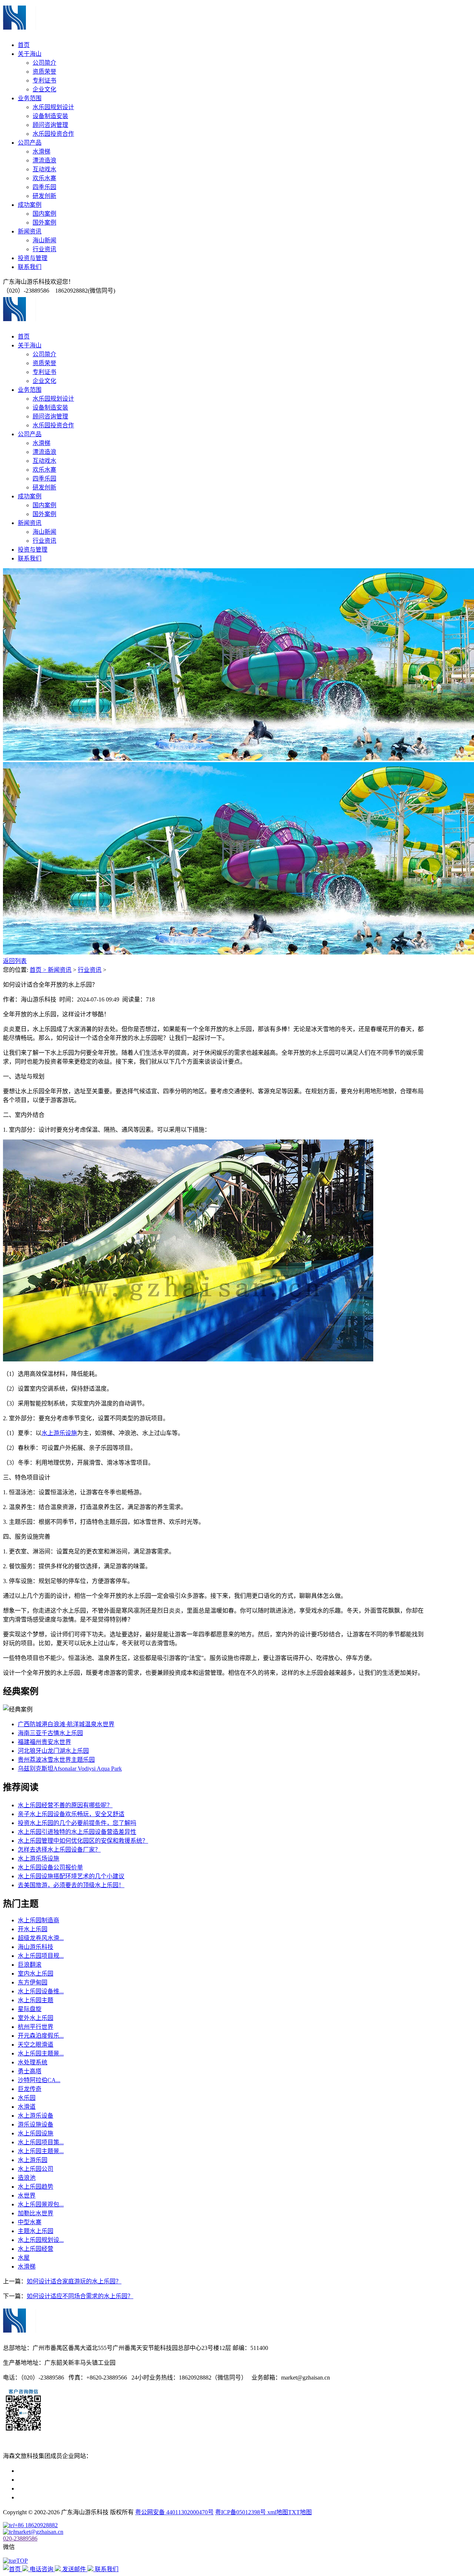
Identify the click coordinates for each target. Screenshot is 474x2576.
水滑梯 (41, 151)
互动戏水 (44, 169)
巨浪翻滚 (30, 1965)
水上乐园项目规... (41, 1956)
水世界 (27, 2196)
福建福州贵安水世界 (44, 1742)
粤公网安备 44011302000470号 (174, 2512)
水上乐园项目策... (41, 2142)
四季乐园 (44, 187)
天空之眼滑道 (36, 2045)
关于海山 (30, 54)
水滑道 (27, 2107)
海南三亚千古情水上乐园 (50, 1733)
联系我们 (30, 267)
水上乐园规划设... (41, 2240)
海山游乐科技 (36, 1947)
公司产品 (30, 143)
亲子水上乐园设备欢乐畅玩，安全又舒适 (71, 1814)
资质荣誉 (44, 72)
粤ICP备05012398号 (241, 2512)
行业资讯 (44, 249)
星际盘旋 (30, 2009)
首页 (24, 45)
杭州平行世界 (36, 2027)
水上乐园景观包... (41, 2204)
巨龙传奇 (30, 2089)
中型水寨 (30, 2222)
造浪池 (27, 2178)
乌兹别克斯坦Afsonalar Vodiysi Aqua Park (70, 1769)
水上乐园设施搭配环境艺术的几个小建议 (71, 1876)
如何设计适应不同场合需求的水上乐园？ (80, 2296)
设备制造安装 (50, 116)
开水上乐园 (33, 1929)
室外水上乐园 (36, 2018)
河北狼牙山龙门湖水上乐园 (53, 1751)
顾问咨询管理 (50, 125)
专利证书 (44, 80)
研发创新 (44, 196)
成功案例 (30, 205)
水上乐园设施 (36, 2133)
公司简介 (44, 63)
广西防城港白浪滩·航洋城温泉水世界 (66, 1724)
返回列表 (15, 961)
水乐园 (27, 2098)
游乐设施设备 (36, 2124)
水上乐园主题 (36, 2000)
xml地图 (278, 2512)
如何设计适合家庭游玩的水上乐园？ (74, 2281)
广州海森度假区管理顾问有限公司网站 (68, 2471)
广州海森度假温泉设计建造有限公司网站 (71, 2489)
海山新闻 (44, 240)
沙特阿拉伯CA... (39, 2080)
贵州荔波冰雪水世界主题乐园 (56, 1760)
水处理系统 (33, 2062)
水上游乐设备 (36, 2116)
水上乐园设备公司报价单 (50, 1867)
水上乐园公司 (36, 2169)
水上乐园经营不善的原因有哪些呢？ (65, 1805)
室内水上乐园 (36, 1974)
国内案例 (44, 214)
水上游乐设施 (59, 1433)
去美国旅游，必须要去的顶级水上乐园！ (71, 1885)
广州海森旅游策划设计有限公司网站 (65, 2497)
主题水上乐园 (36, 2231)
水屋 (24, 2258)
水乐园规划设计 (53, 107)
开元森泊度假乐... (41, 2036)
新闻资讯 (30, 231)
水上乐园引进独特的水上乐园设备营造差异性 (77, 1832)
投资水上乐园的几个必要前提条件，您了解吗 (77, 1823)
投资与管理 (33, 258)
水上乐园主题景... (41, 2053)
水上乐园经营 (36, 2249)
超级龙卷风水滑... (41, 1938)
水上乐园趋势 (36, 2187)
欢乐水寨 (44, 178)
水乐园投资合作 (53, 134)
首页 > (39, 970)
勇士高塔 (30, 2071)
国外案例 (44, 223)
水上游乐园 (33, 2160)
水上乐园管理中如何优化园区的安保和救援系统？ (83, 1841)
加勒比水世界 (36, 2213)
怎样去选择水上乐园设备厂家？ (59, 1850)
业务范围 (30, 98)
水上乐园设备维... (41, 1991)
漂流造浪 (44, 160)
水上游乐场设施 (39, 1858)
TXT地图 (300, 2512)
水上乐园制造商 (39, 1920)
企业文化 (44, 89)
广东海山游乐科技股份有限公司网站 (65, 2480)
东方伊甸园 (33, 1982)
